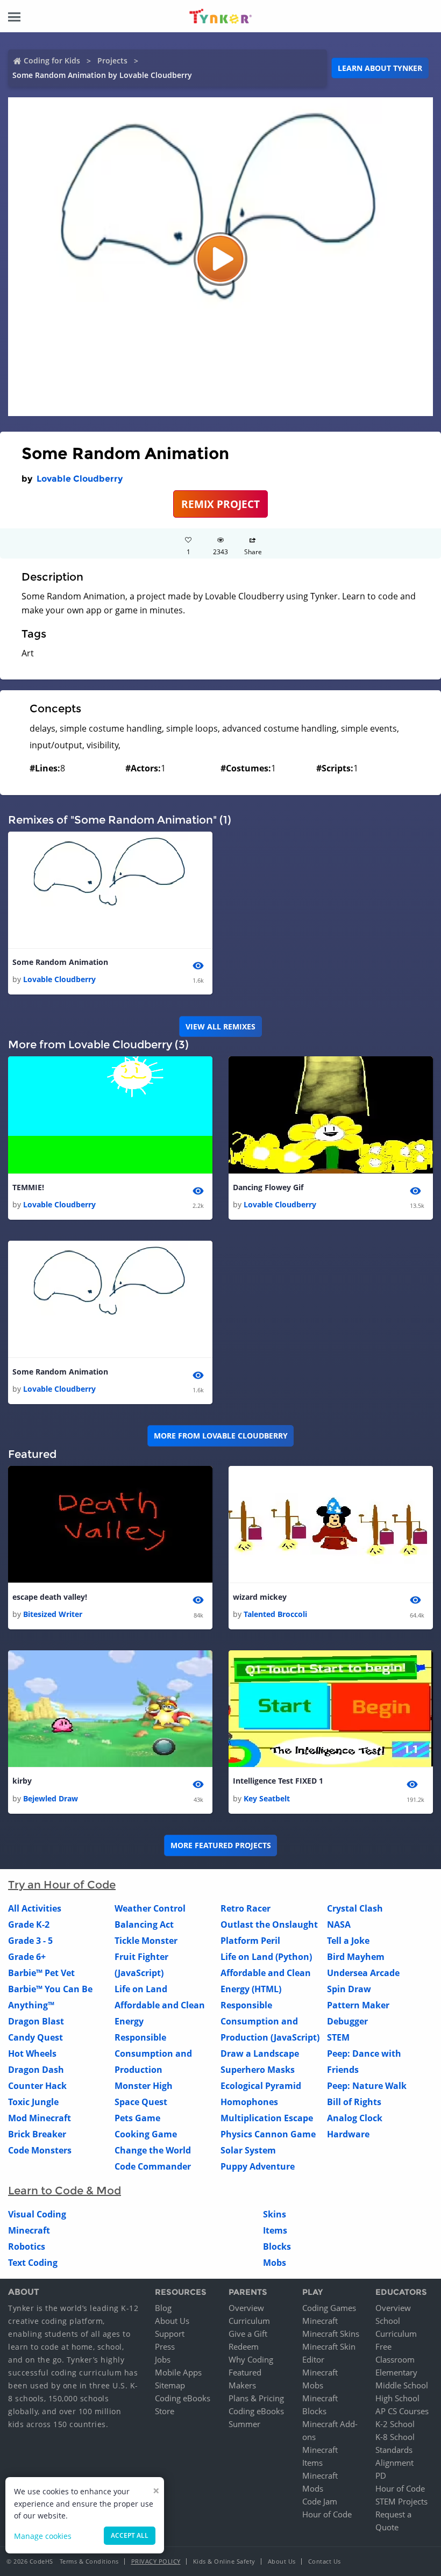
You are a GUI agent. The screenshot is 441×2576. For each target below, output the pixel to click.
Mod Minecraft (40, 2118)
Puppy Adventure (258, 2166)
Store (165, 2411)
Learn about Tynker (380, 68)
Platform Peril (250, 1941)
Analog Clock (355, 2118)
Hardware (348, 2134)
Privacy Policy (156, 2561)
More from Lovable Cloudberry (221, 1436)
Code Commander (153, 2166)
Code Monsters (40, 2150)
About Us (172, 2321)
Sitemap (170, 2385)
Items (275, 2230)
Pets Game (137, 2118)
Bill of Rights (354, 2102)
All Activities (35, 1908)
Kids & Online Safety (224, 2561)
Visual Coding (37, 2214)
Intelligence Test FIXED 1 (278, 1781)
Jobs (163, 2359)
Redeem (244, 2346)
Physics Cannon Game (268, 2134)
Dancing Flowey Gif (268, 1187)
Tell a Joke (348, 1941)
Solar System (248, 2150)
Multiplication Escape (267, 2118)
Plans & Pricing (256, 2398)
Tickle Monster (146, 1941)
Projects (112, 60)
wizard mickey (260, 1597)
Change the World (153, 2150)
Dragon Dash (36, 2070)
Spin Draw (349, 1989)
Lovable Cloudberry (80, 479)
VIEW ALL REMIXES (220, 1026)
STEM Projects (401, 2501)
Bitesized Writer (53, 1614)
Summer (244, 2424)
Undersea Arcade (363, 1973)
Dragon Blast (36, 2021)
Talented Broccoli (275, 1614)
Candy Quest (35, 2037)
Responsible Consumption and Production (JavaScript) (270, 2021)
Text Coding (33, 2263)
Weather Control (150, 1908)
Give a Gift (248, 2334)
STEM (338, 2037)
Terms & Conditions (89, 2561)
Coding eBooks (183, 2398)
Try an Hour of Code (62, 1885)
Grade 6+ (27, 1957)
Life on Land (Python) (266, 1957)
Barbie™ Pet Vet (41, 1973)
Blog (163, 2308)
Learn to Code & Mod (65, 2191)
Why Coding (251, 2359)
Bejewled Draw (51, 1798)
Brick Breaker (37, 2134)
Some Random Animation (60, 962)
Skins (275, 2214)
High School (397, 2398)
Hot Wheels (32, 2053)
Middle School (402, 2385)
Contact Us (325, 2561)
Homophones (249, 2102)
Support (170, 2334)
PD (381, 2475)
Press (165, 2346)
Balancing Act (144, 1924)
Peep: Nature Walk (367, 2086)
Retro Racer (246, 1908)
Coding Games (329, 2308)
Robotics (27, 2246)
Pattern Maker (358, 2005)
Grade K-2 (29, 1924)
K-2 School (395, 2424)
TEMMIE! (28, 1187)
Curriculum (249, 2321)
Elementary (396, 2372)
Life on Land (141, 1989)
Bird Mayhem (356, 1957)
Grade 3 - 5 (30, 1941)
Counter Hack (37, 2086)
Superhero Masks (258, 2070)
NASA (339, 1924)
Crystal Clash (355, 1908)
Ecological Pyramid (261, 2086)
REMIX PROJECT (220, 504)
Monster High (144, 2086)
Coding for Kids (52, 60)
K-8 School (395, 2437)
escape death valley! (50, 1597)
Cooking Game (146, 2134)
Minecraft (29, 2230)
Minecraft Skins (331, 2334)
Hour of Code (327, 2514)
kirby (22, 1781)
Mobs (275, 2263)
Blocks (277, 2246)
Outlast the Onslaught (269, 1924)
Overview (246, 2308)
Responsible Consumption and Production (153, 2053)
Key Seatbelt (267, 1798)
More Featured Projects (221, 1845)
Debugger (347, 2021)
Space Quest (141, 2102)
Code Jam (320, 2501)
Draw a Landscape (260, 2053)
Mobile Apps (178, 2372)
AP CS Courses (402, 2411)
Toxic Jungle (33, 2102)
